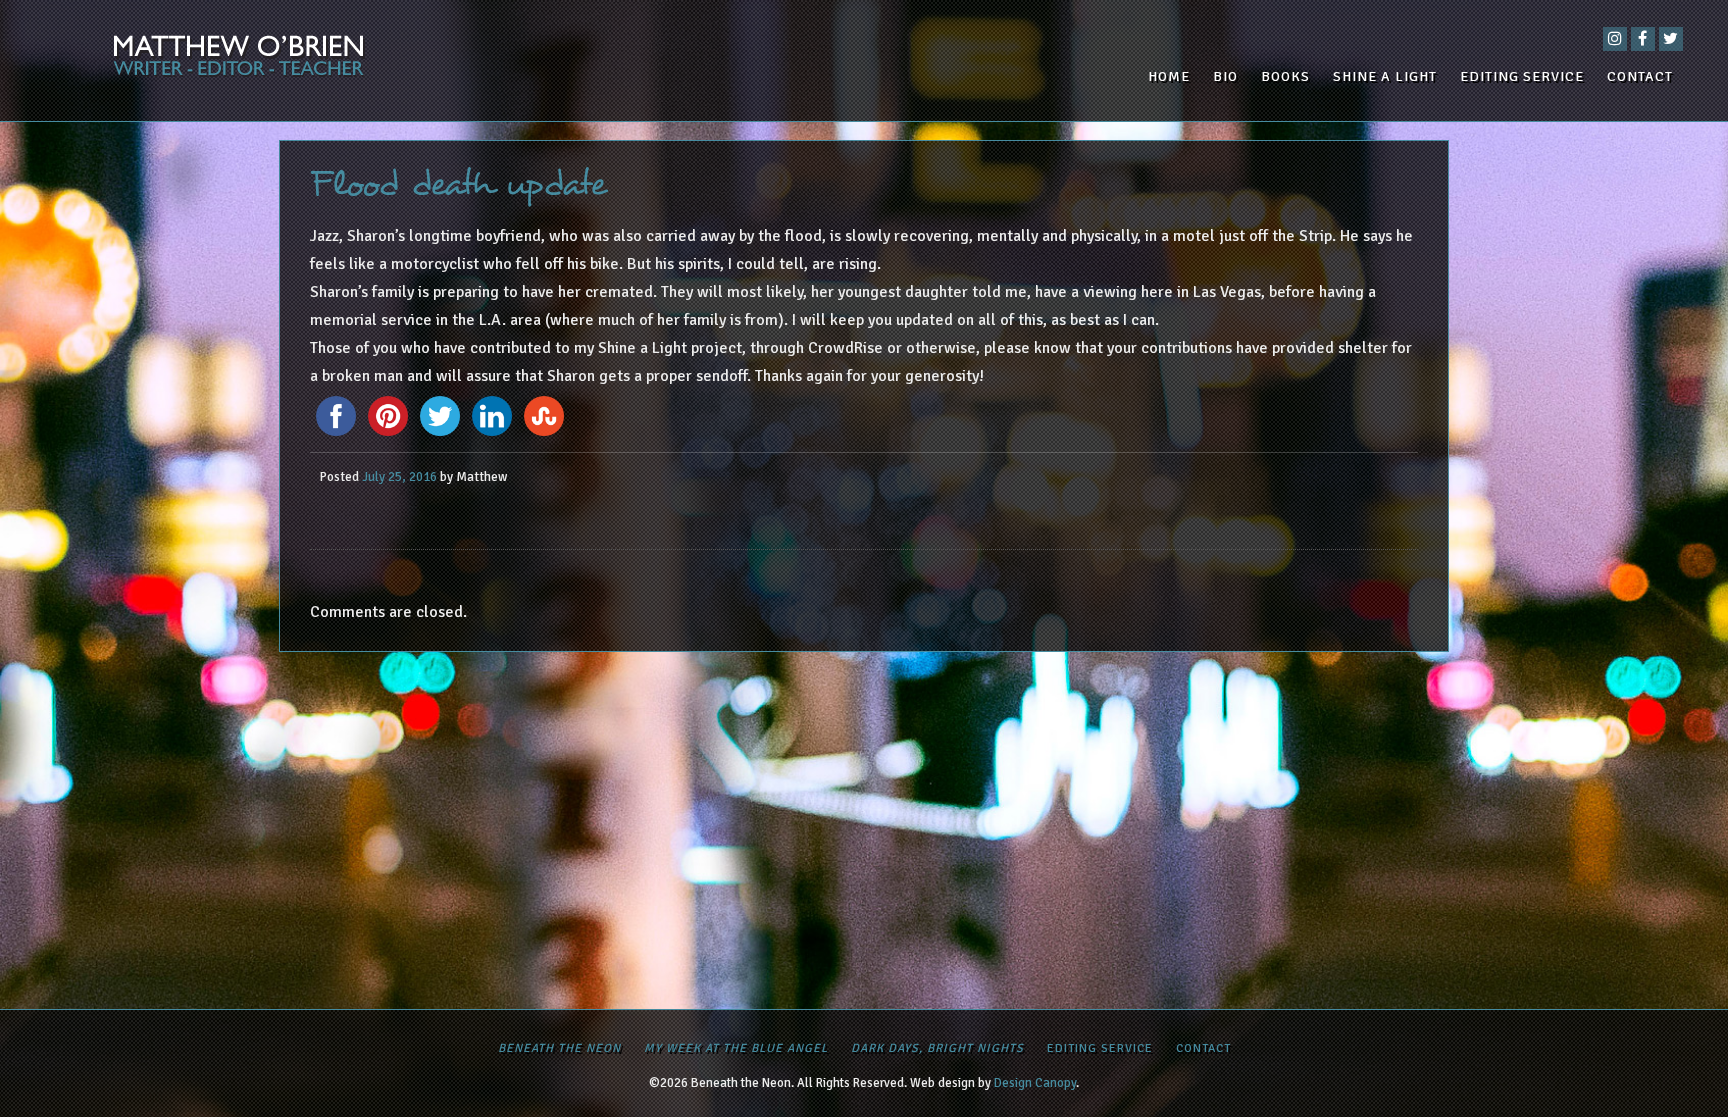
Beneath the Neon (559, 1048)
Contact (1640, 76)
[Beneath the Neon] (307, 60)
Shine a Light (1385, 76)
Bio (1225, 76)
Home (1169, 76)
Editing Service (1522, 76)
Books (1285, 76)
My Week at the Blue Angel (736, 1048)
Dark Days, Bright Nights (937, 1048)
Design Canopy (1035, 1083)
